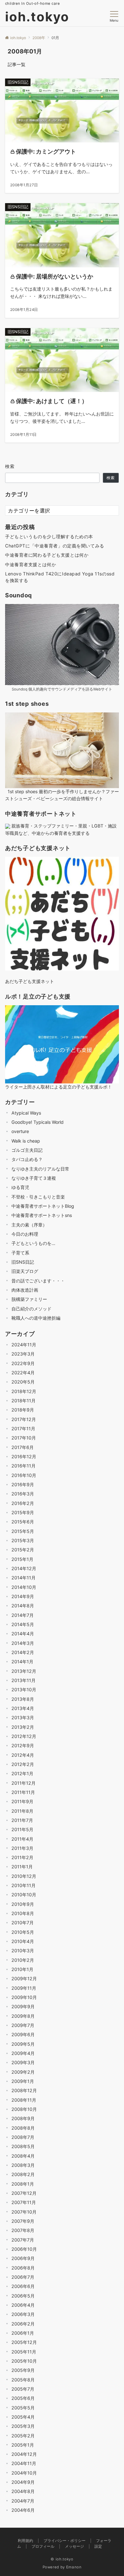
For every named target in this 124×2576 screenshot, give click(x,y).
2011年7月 (22, 1820)
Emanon (74, 2567)
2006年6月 (23, 2286)
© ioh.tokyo (62, 2559)
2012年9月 (23, 1745)
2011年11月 (23, 1792)
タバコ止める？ (27, 1159)
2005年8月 (23, 2380)
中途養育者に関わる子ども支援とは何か (47, 555)
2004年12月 (24, 2454)
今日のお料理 (25, 1234)
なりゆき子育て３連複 (34, 1178)
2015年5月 (23, 1531)
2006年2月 (23, 2324)
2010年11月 (24, 1885)
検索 (10, 466)
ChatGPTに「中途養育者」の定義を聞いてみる (55, 546)
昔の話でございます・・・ (38, 1281)
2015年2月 (23, 1550)
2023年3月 (23, 1354)
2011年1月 (22, 1867)
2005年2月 (23, 2436)
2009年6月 (23, 2034)
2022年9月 (23, 1363)
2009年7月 (23, 2025)
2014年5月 (23, 1624)
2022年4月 (23, 1373)
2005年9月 (23, 2370)
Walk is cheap (26, 1141)
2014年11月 (24, 1578)
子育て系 (20, 1253)
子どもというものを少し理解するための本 (49, 536)
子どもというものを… (33, 1243)
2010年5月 (23, 1932)
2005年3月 (23, 2426)
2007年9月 (23, 2221)
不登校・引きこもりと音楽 (38, 1197)
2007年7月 (23, 2240)
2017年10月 (24, 1438)
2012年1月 (22, 1773)
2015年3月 (23, 1540)
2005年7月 (23, 2389)
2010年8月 (23, 1913)
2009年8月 (23, 2016)
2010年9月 (23, 1904)
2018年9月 (23, 1410)
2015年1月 (22, 1559)
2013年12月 (24, 1671)
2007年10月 (24, 2212)
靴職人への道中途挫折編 (36, 1318)
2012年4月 (23, 1755)
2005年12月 (24, 2342)
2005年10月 (24, 2361)
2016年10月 (24, 1475)
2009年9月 (23, 2006)
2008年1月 (23, 2184)
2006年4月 (23, 2305)
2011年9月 (22, 1801)
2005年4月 (23, 2417)
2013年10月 (24, 1690)
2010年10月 (24, 1895)
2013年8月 (23, 1699)
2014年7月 (23, 1615)
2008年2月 (23, 2174)
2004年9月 (23, 2482)
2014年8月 (23, 1606)
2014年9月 (23, 1596)
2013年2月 (23, 1727)
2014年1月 (22, 1662)
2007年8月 (23, 2230)
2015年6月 (23, 1522)
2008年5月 (23, 2146)
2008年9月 (23, 2118)
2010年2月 (23, 1960)
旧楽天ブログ (25, 1271)
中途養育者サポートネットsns (42, 1215)
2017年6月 (23, 1447)
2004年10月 (24, 2473)
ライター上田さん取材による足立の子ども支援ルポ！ (59, 1087)
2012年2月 (23, 1764)
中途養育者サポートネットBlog (43, 1206)
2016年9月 (23, 1484)
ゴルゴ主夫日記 (27, 1150)
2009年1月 (23, 2081)
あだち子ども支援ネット (30, 981)
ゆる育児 (20, 1187)
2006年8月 (23, 2268)
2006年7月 (23, 2277)
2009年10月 (24, 1997)
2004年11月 (24, 2463)
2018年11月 (24, 1401)
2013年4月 (23, 1708)
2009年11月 (24, 1988)
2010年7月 (23, 1923)
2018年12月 (24, 1391)
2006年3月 (23, 2314)
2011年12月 (24, 1783)
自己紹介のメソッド (31, 1309)
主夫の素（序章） (29, 1225)
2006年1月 (23, 2333)
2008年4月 (23, 2156)
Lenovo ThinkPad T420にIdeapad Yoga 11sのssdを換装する (60, 577)
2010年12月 (24, 1876)
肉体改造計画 (25, 1290)
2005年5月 (23, 2408)
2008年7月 (23, 2137)
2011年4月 (22, 1839)
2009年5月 (23, 2044)
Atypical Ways (26, 1113)
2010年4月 (23, 1941)
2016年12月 (24, 1456)
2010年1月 (22, 1969)
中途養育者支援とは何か (31, 564)
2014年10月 (24, 1587)
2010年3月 (23, 1951)
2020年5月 (23, 1382)
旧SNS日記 (23, 1262)
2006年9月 (23, 2258)
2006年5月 (23, 2296)
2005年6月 (23, 2398)
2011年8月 (22, 1811)
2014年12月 (24, 1568)
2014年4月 (23, 1634)
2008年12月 (24, 2090)
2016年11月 (24, 1466)
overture (20, 1131)
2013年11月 (24, 1680)
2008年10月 (24, 2109)
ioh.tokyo (37, 17)
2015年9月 (23, 1512)
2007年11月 (24, 2202)
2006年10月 (24, 2249)
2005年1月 (23, 2445)
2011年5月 (22, 1829)
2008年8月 (23, 2128)
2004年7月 (23, 2501)
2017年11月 (23, 1429)
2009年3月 (23, 2062)
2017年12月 (24, 1419)
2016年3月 (23, 1494)
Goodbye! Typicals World (38, 1122)
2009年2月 (23, 2072)
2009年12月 (24, 1978)
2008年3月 (23, 2165)
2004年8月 (23, 2491)
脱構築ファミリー (29, 1299)
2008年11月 (24, 2100)
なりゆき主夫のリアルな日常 (40, 1169)
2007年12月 (24, 2193)
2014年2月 (23, 1652)
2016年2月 (23, 1503)
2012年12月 (24, 1736)
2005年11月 (24, 2352)
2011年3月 (22, 1848)
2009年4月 (23, 2053)
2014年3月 (23, 1643)
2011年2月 (22, 1857)
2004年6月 (23, 2510)
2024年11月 (24, 1345)
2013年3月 (23, 1717)
